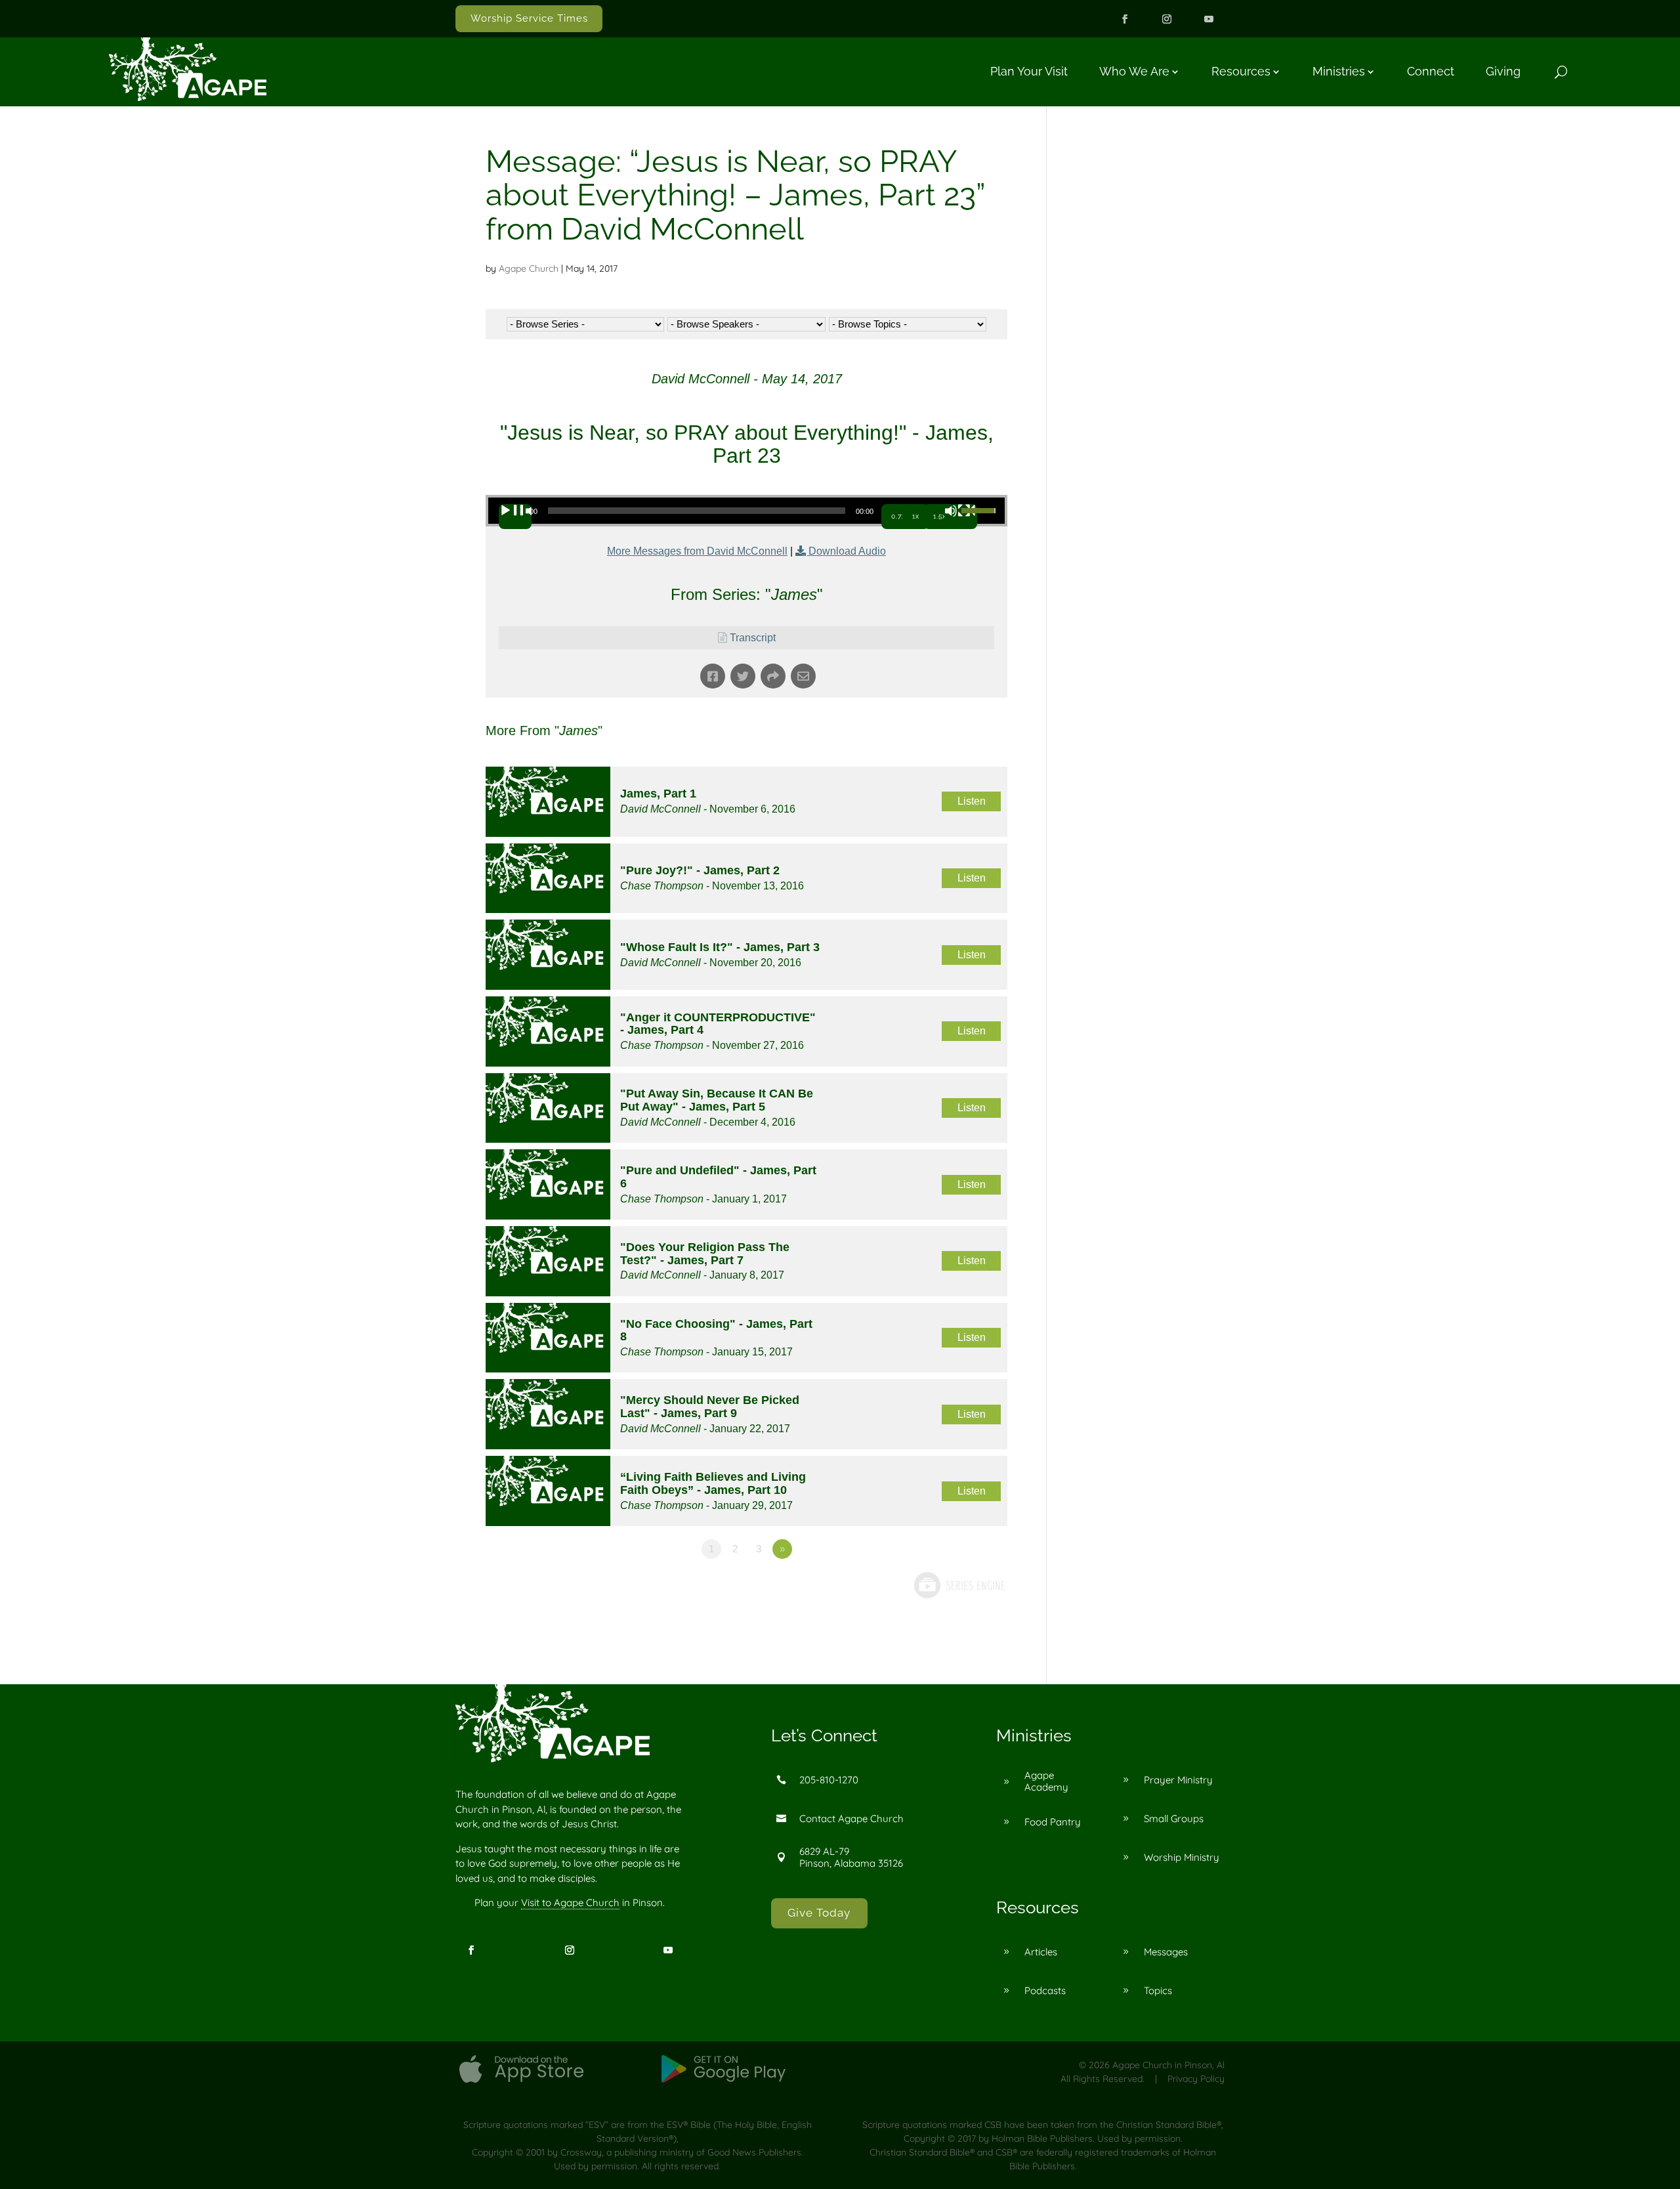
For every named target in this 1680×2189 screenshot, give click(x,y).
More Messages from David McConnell (697, 551)
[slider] (980, 509)
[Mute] (961, 517)
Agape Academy (1046, 1781)
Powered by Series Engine (959, 1601)
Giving (1503, 71)
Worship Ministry (1182, 1857)
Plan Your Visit (1029, 71)
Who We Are (1134, 71)
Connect (1431, 71)
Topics (1158, 1990)
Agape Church (529, 268)
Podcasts (1045, 1990)
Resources (1241, 71)
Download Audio (847, 551)
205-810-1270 (829, 1780)
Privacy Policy (1196, 2079)
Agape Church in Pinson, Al (1168, 2065)
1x (916, 516)
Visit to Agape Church (570, 1902)
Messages (1166, 1952)
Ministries (1339, 71)
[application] (746, 511)
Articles (1041, 1952)
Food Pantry (1053, 1822)
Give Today (819, 1913)
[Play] (515, 517)
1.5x (940, 516)
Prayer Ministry (1178, 1780)
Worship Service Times (529, 18)
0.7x (898, 516)
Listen (972, 801)
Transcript (753, 638)
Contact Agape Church (851, 1818)
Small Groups (1174, 1818)
